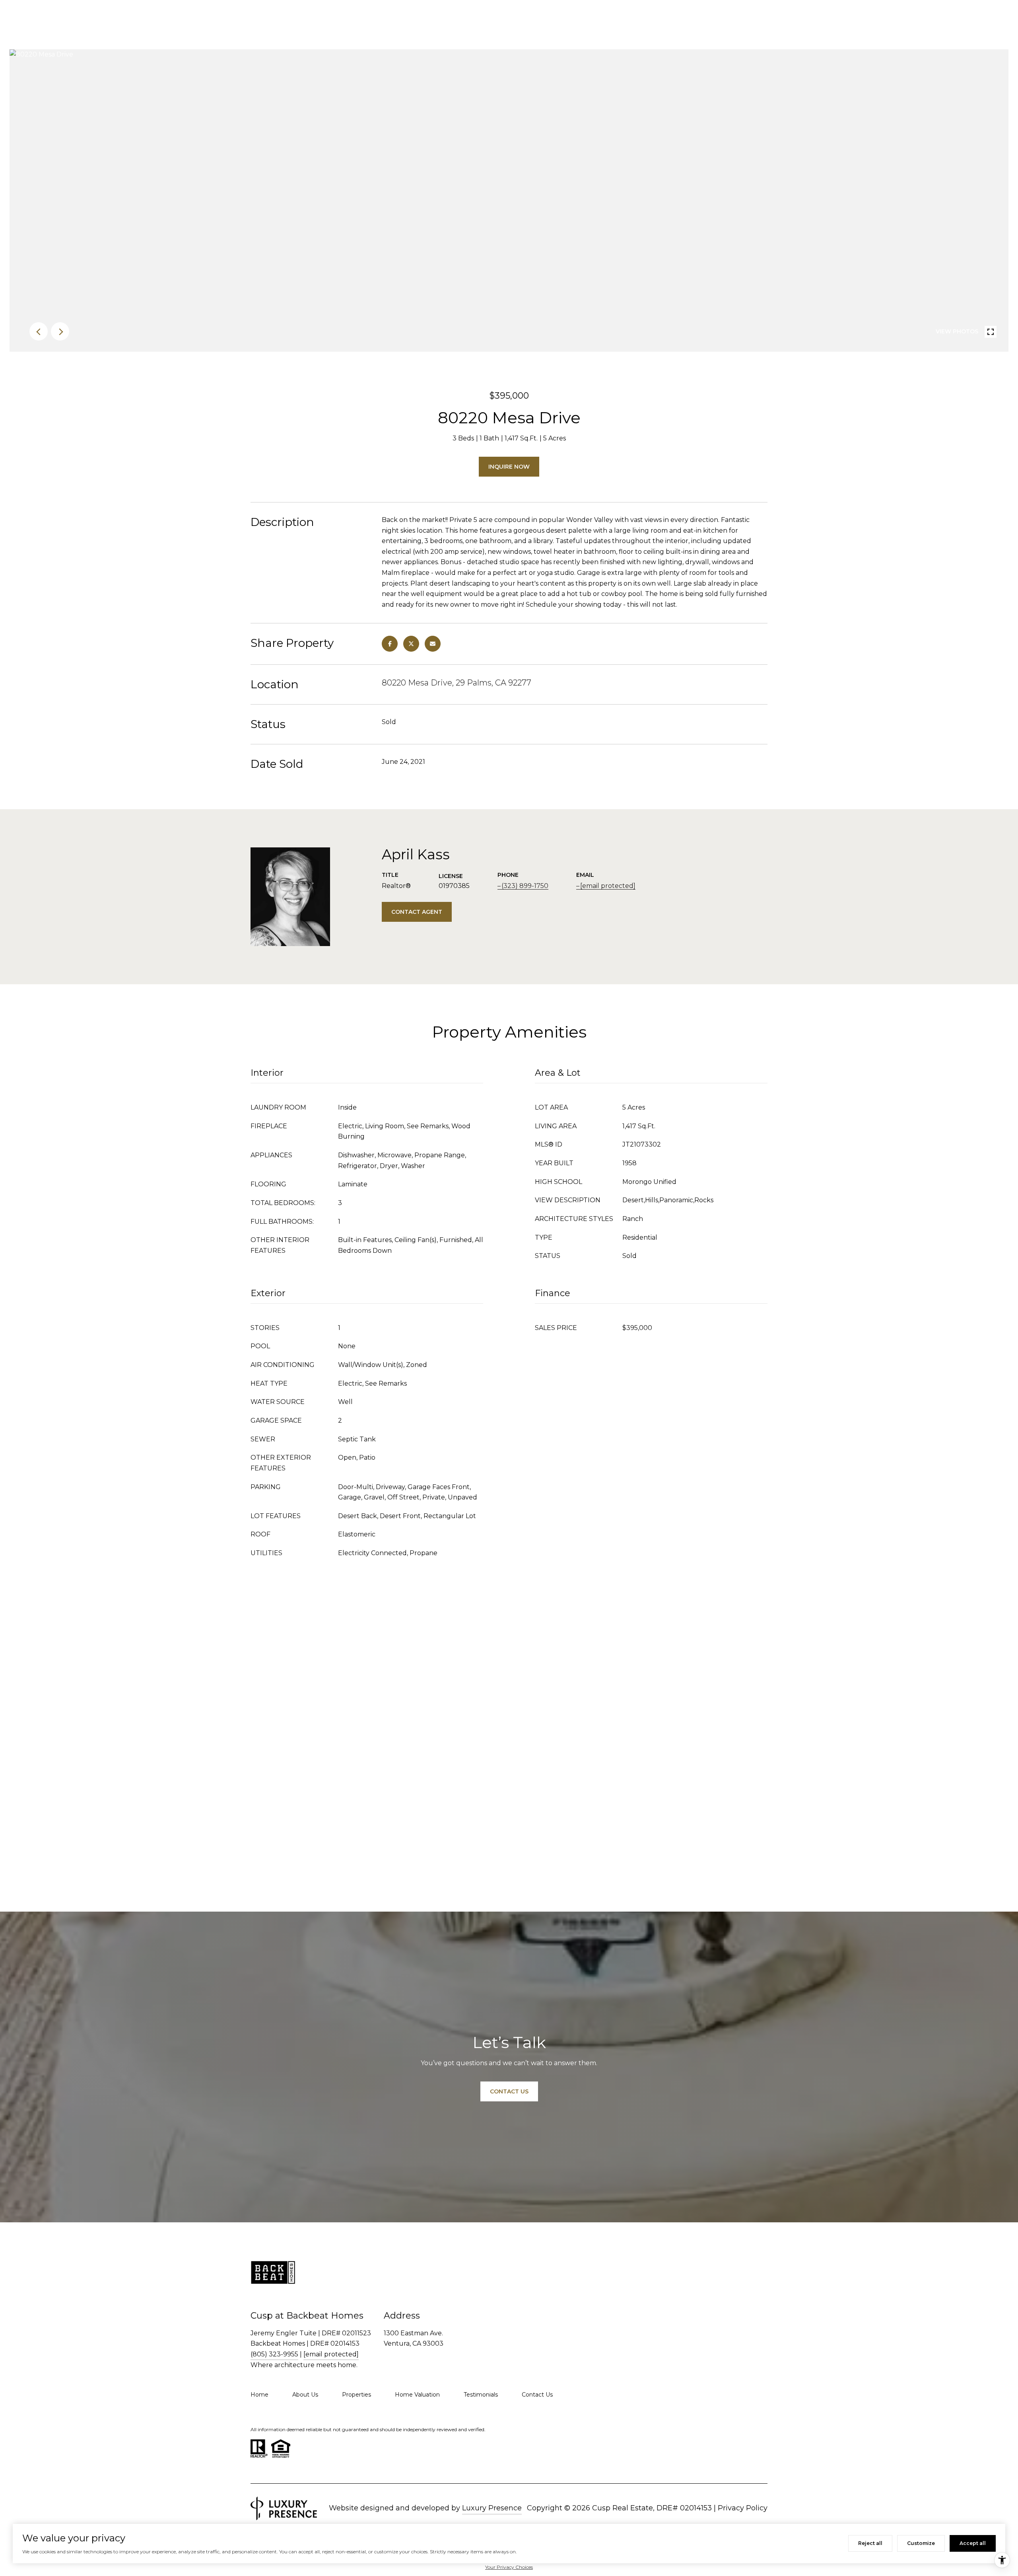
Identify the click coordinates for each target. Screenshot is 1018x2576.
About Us (305, 2395)
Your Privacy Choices (509, 2567)
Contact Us (537, 2395)
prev (39, 331)
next (60, 331)
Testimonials (481, 2395)
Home (259, 2395)
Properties (356, 2395)
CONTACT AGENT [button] (417, 912)
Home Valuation (417, 2395)
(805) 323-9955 (274, 2354)
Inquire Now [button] (509, 467)
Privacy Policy (743, 2508)
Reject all (870, 2543)
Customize (921, 2543)
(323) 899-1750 (525, 886)
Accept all (973, 2543)
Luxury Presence (492, 2508)
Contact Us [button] (509, 2091)
